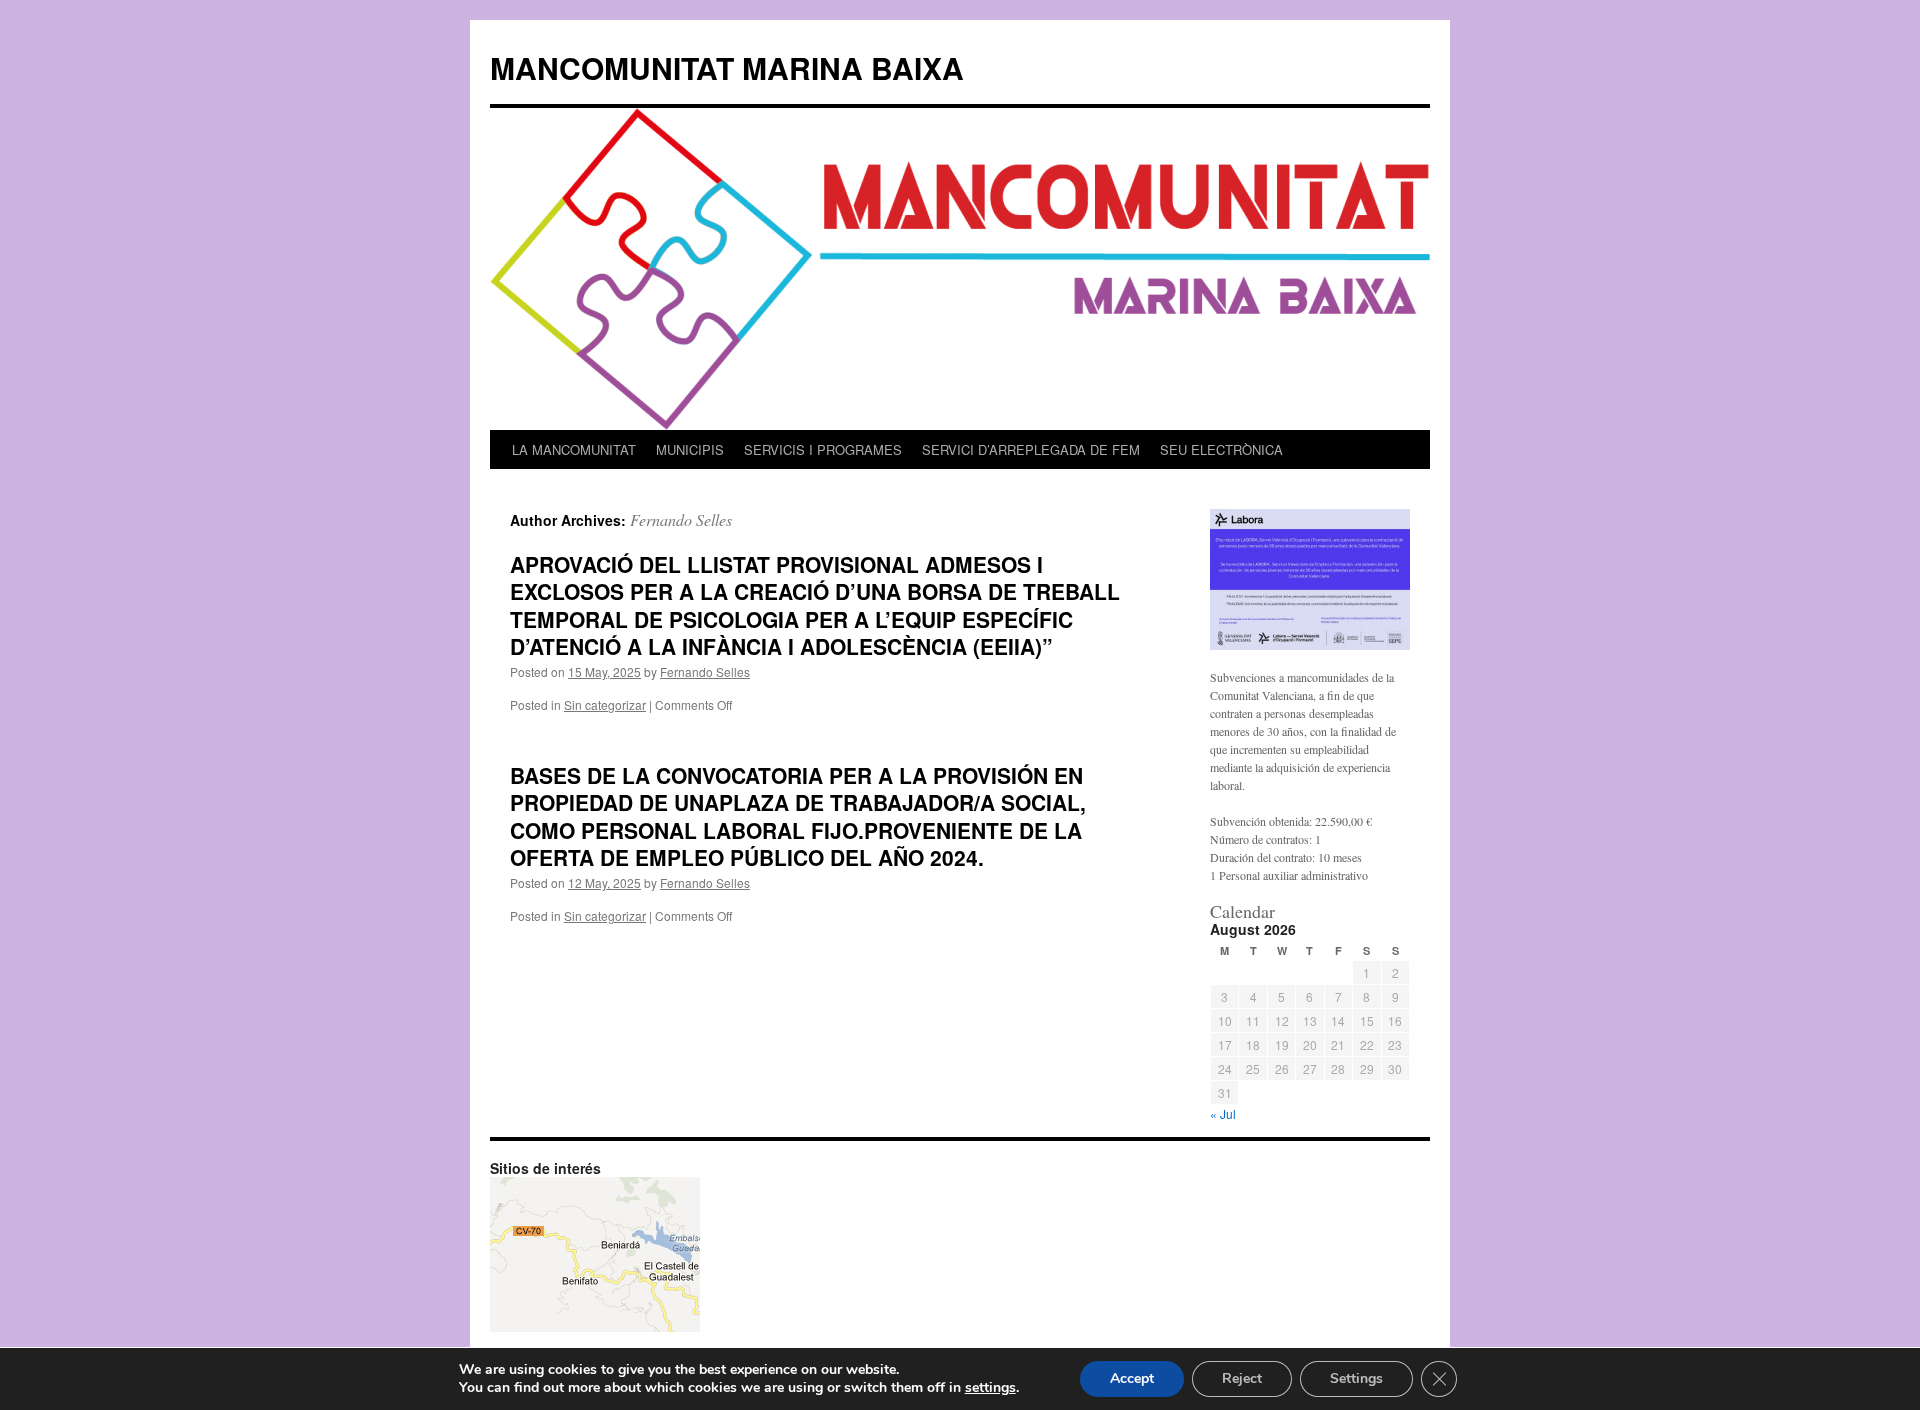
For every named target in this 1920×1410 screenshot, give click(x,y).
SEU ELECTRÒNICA (1221, 449)
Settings (1356, 1378)
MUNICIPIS (690, 449)
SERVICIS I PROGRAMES (823, 449)
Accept (1132, 1378)
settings (990, 1388)
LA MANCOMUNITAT (574, 449)
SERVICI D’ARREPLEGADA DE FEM (1031, 449)
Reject (1242, 1378)
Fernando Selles (681, 519)
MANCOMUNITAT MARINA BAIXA (727, 67)
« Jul (1223, 1113)
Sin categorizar (605, 704)
